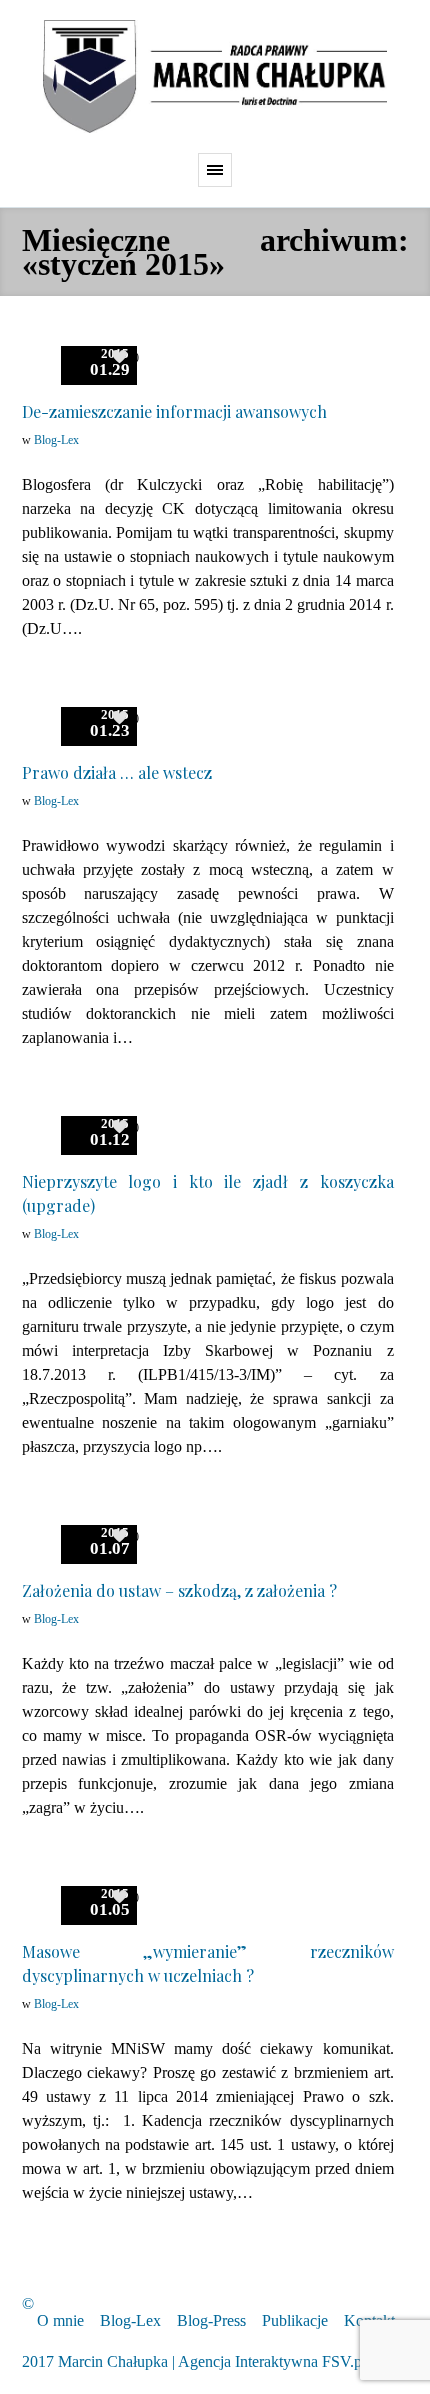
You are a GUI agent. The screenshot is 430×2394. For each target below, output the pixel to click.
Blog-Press (211, 2320)
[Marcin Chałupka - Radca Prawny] (215, 76)
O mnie (60, 2320)
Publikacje (295, 2320)
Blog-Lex (56, 440)
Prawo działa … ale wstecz (117, 772)
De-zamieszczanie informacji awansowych (174, 411)
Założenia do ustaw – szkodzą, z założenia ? (179, 1590)
